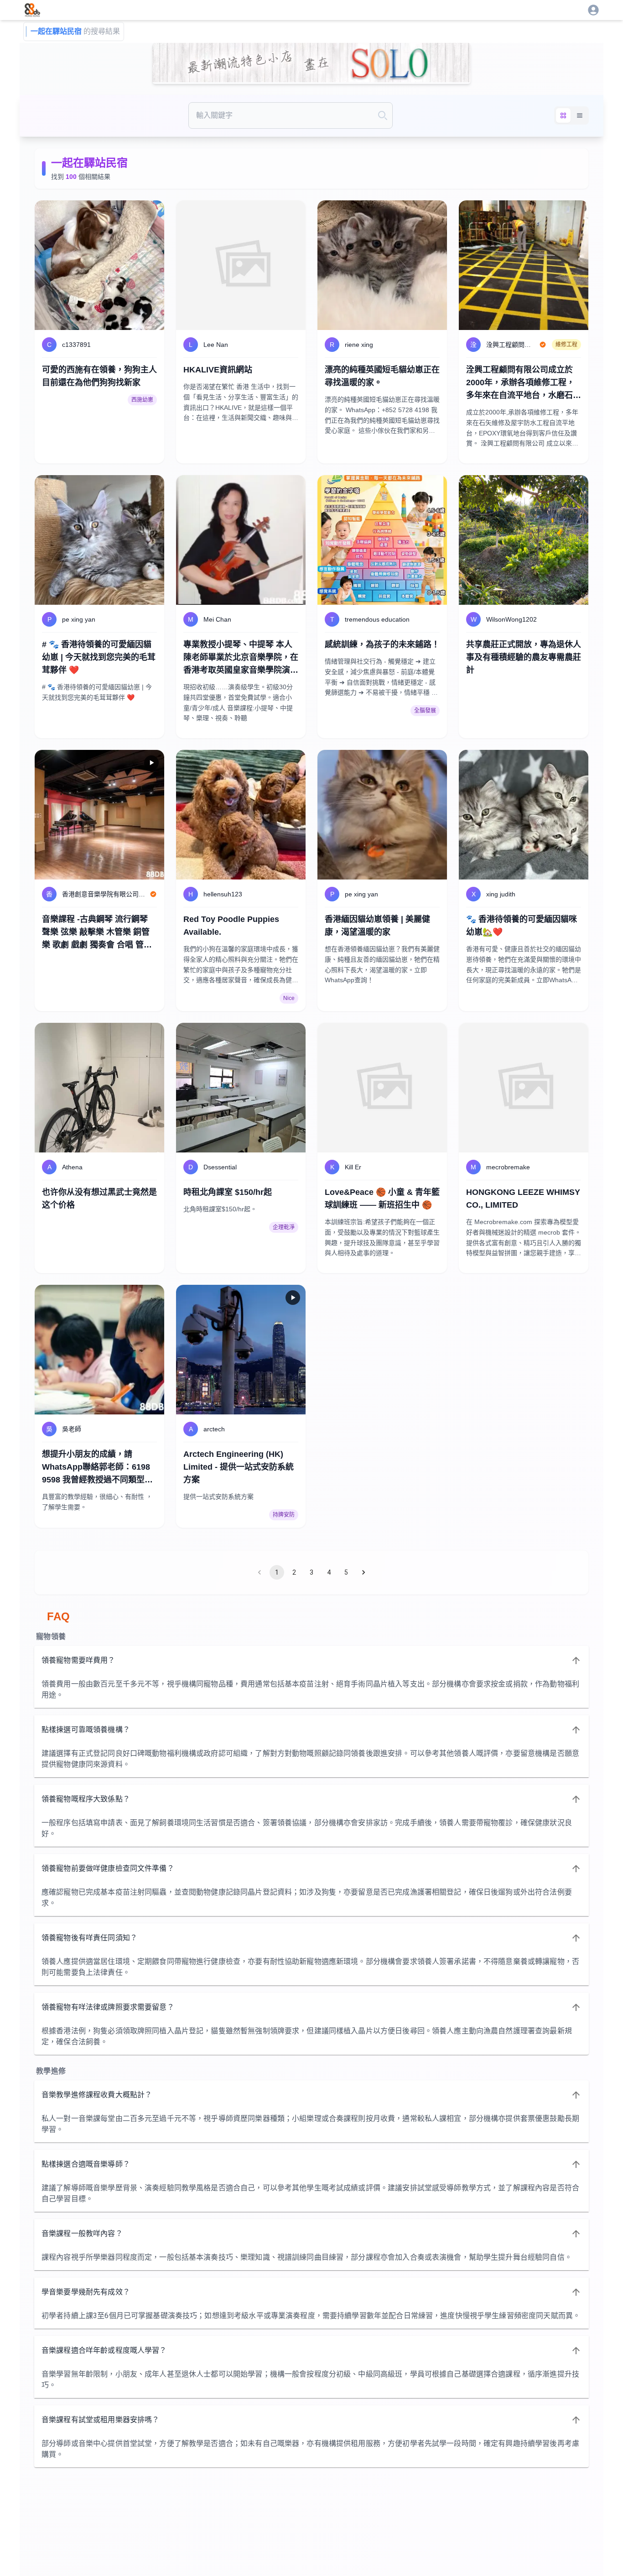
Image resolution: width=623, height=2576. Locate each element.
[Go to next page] (363, 1572)
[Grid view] (563, 115)
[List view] (580, 115)
